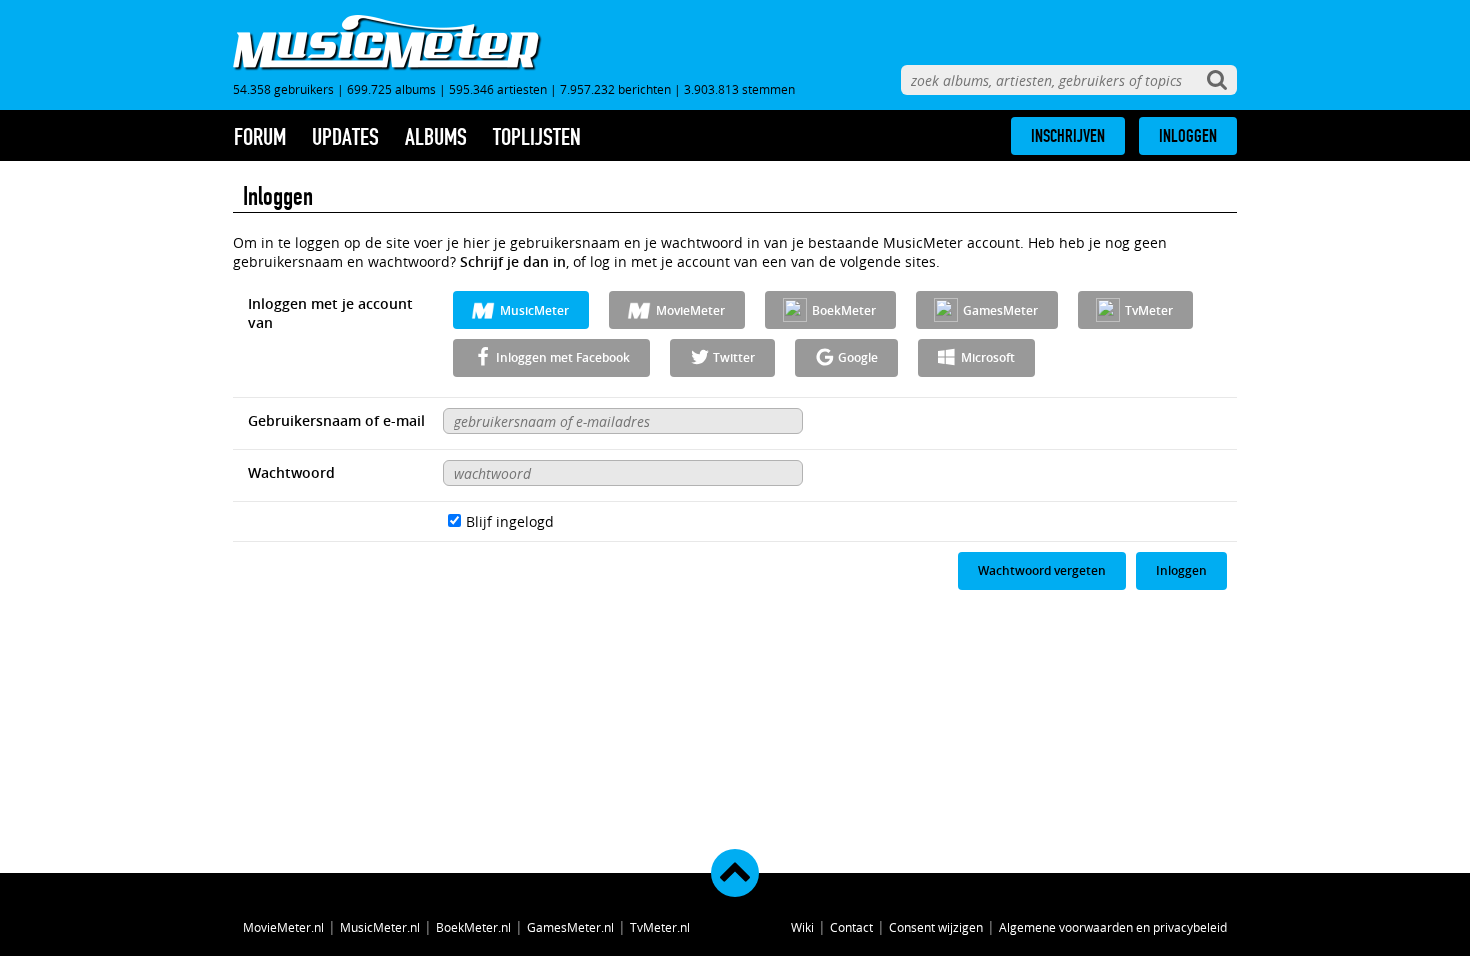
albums (436, 137)
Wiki (802, 927)
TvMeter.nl (660, 927)
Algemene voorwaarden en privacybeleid (1113, 927)
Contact (851, 927)
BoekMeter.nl (473, 927)
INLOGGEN (1188, 136)
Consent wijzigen (936, 927)
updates (345, 137)
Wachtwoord (291, 472)
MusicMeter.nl (380, 927)
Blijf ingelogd (510, 521)
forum (260, 137)
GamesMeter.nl (570, 927)
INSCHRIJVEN (1068, 136)
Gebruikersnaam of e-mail (336, 420)
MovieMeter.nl (283, 927)
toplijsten (537, 137)
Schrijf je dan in (513, 261)
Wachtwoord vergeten (1042, 570)
